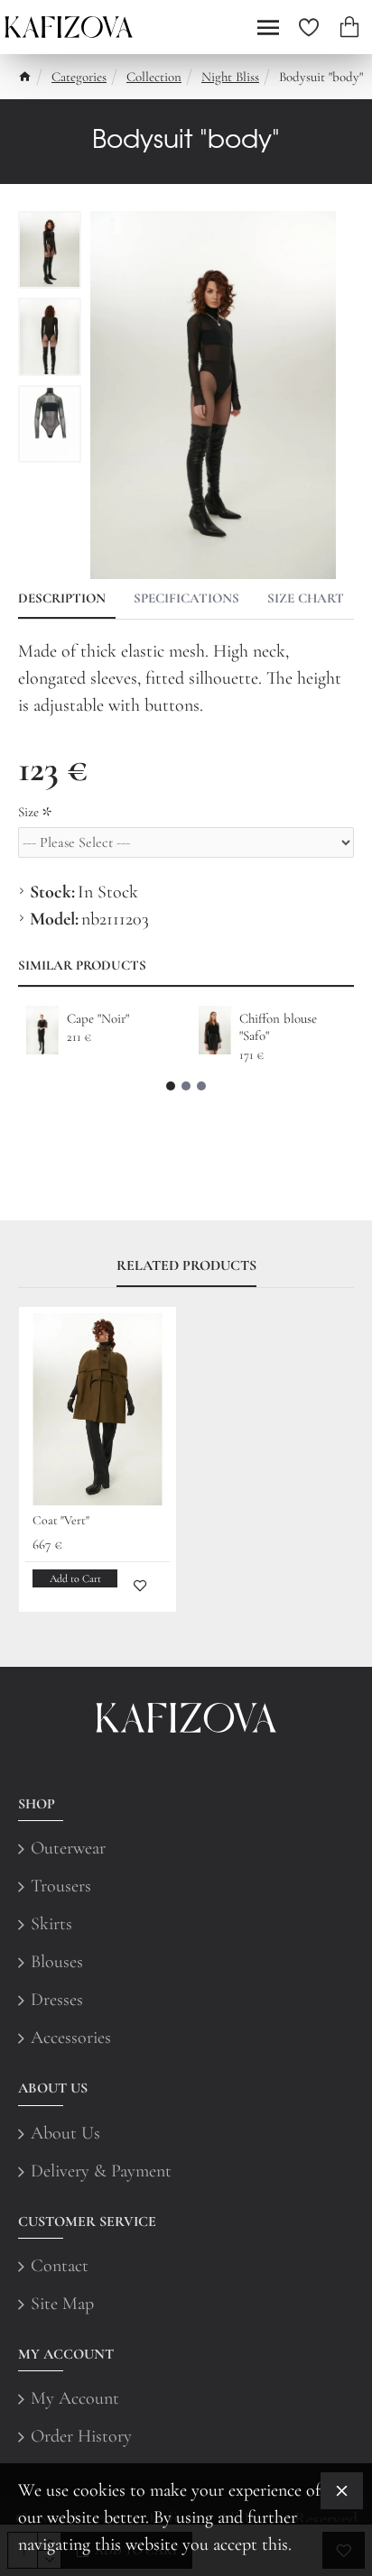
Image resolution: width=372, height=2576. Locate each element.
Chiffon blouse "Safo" (278, 1027)
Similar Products (82, 965)
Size (28, 812)
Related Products (186, 1265)
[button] (171, 1086)
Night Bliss (230, 77)
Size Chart (306, 598)
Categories (79, 77)
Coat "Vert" (61, 1520)
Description (62, 598)
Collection (154, 77)
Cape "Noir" (98, 1018)
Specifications (186, 598)
